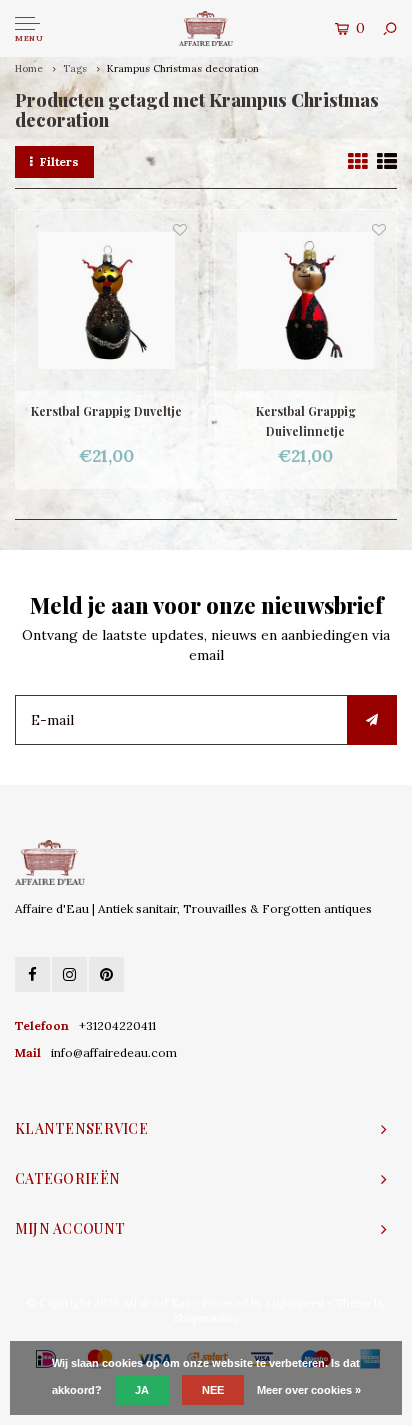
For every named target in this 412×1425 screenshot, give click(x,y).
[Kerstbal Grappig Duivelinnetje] (305, 300)
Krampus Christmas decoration (183, 68)
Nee (213, 1390)
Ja (142, 1390)
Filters (59, 161)
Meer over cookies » (309, 1390)
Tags (75, 68)
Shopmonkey (206, 1318)
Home (29, 68)
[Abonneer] (372, 720)
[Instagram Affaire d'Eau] (69, 974)
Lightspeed (295, 1303)
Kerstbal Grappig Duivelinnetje (306, 421)
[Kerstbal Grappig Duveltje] (106, 300)
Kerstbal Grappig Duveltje (106, 411)
